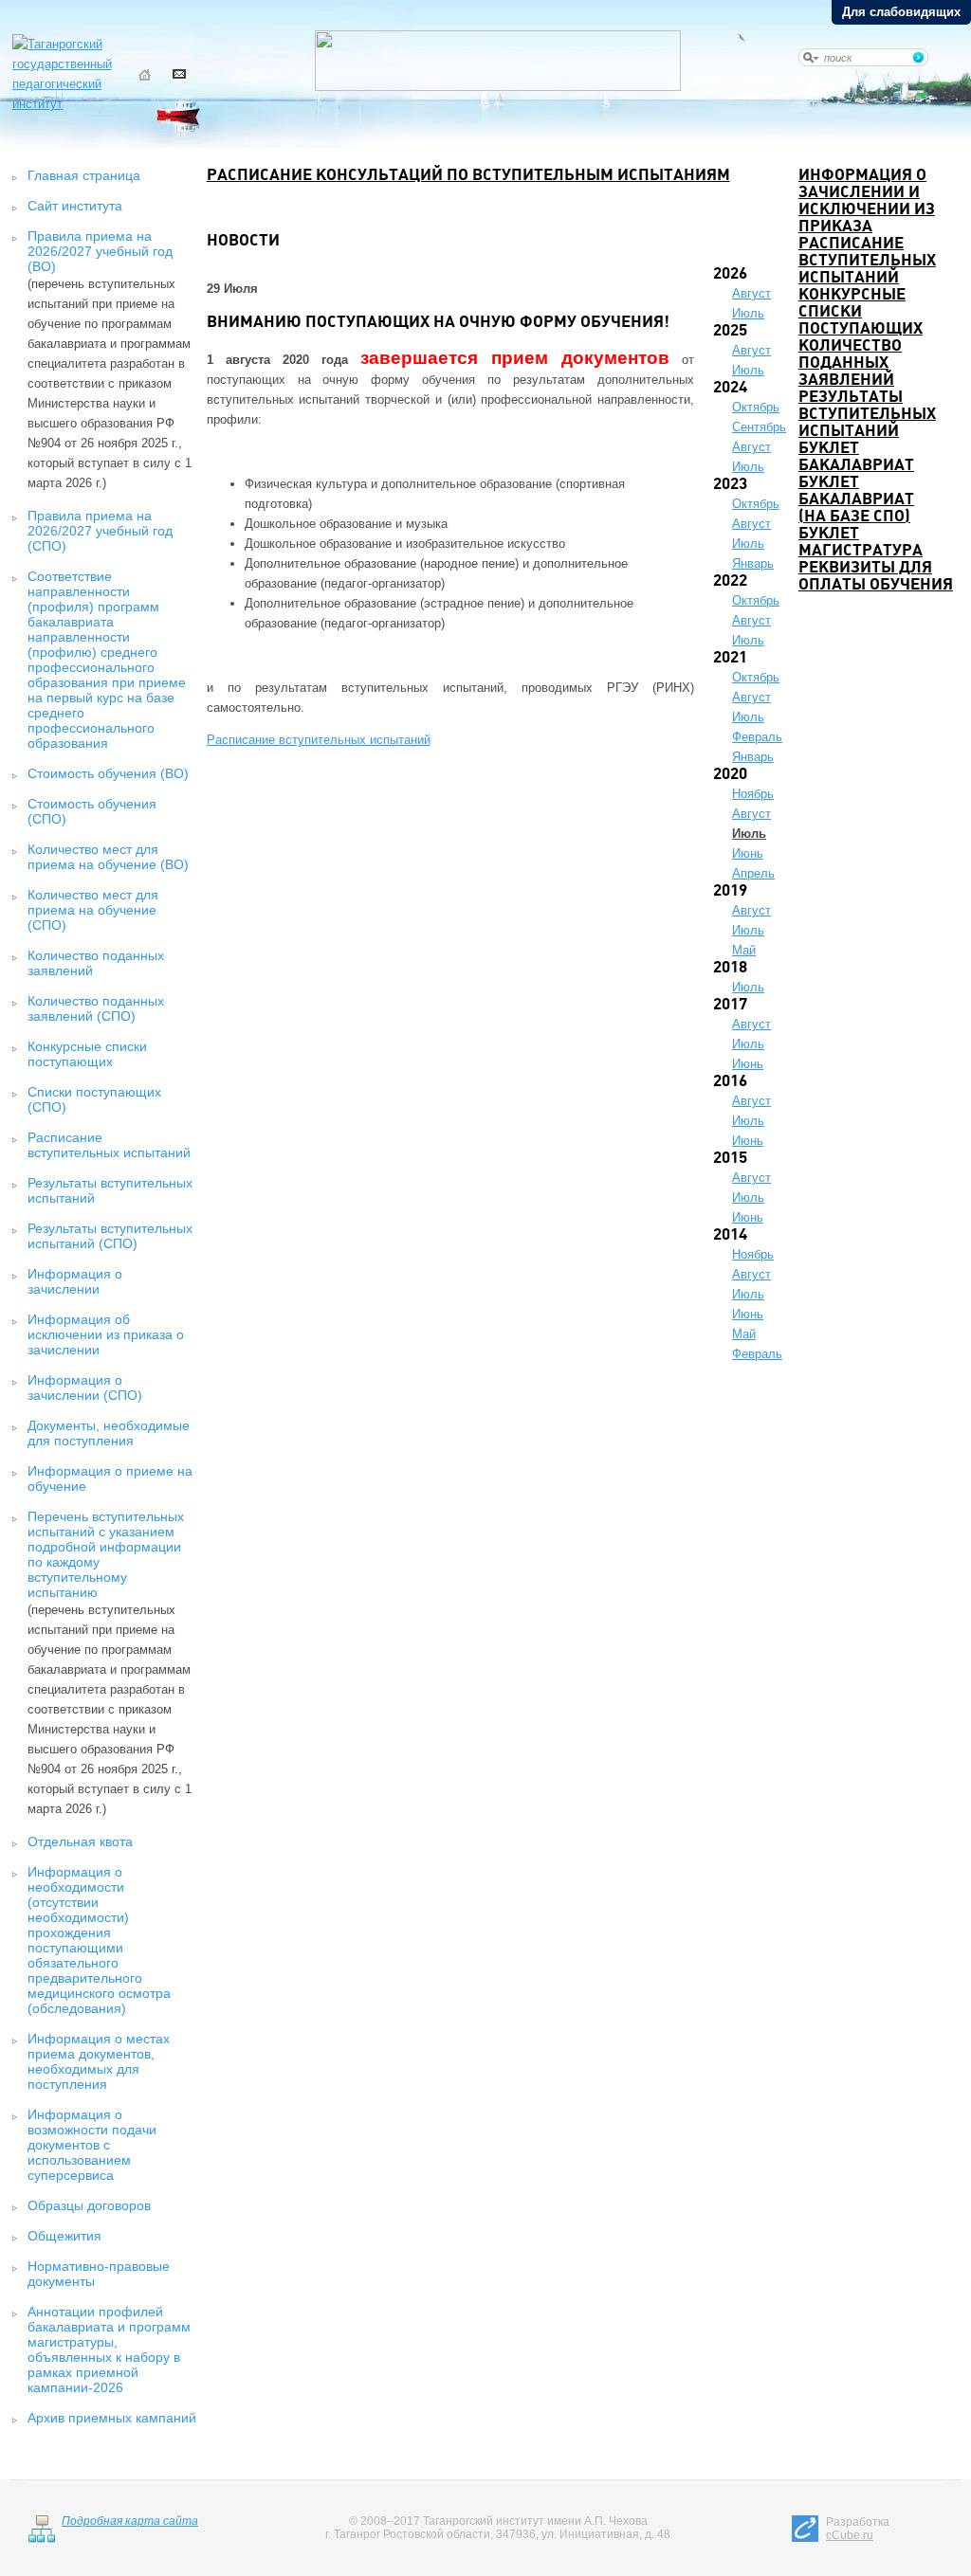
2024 (730, 388)
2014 (730, 1235)
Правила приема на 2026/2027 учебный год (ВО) (100, 251)
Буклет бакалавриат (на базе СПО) (856, 500)
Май (744, 950)
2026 (730, 274)
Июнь (748, 853)
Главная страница (84, 175)
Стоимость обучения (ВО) (108, 773)
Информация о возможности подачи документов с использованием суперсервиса (92, 2145)
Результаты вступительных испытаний (867, 415)
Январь (753, 563)
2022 (730, 581)
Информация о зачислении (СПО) (85, 1388)
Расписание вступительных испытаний (109, 1145)
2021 (730, 658)
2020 (730, 775)
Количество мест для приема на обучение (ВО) (108, 857)
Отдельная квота (80, 1841)
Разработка (858, 2529)
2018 (730, 968)
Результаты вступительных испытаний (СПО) (110, 1236)
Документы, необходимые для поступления (109, 1433)
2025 (730, 331)
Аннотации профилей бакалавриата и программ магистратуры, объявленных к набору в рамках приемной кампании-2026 (109, 2349)
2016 (730, 1082)
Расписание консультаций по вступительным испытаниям (468, 176)
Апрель (753, 873)
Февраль (757, 737)
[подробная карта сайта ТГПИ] (41, 2539)
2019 (730, 891)
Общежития (64, 2236)
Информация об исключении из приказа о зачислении (106, 1334)
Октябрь (756, 407)
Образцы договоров (89, 2205)
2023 (730, 485)
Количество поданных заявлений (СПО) (96, 1008)
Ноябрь (753, 794)
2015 (730, 1159)
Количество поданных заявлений (850, 363)
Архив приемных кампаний (112, 2418)
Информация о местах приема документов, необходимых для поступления (99, 2061)
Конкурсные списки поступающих (87, 1054)
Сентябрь (759, 427)
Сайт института (75, 206)
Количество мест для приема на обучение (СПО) (93, 910)
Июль (748, 313)
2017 (730, 1005)
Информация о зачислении (75, 1281)
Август (751, 293)
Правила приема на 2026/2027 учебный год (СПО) (100, 531)
